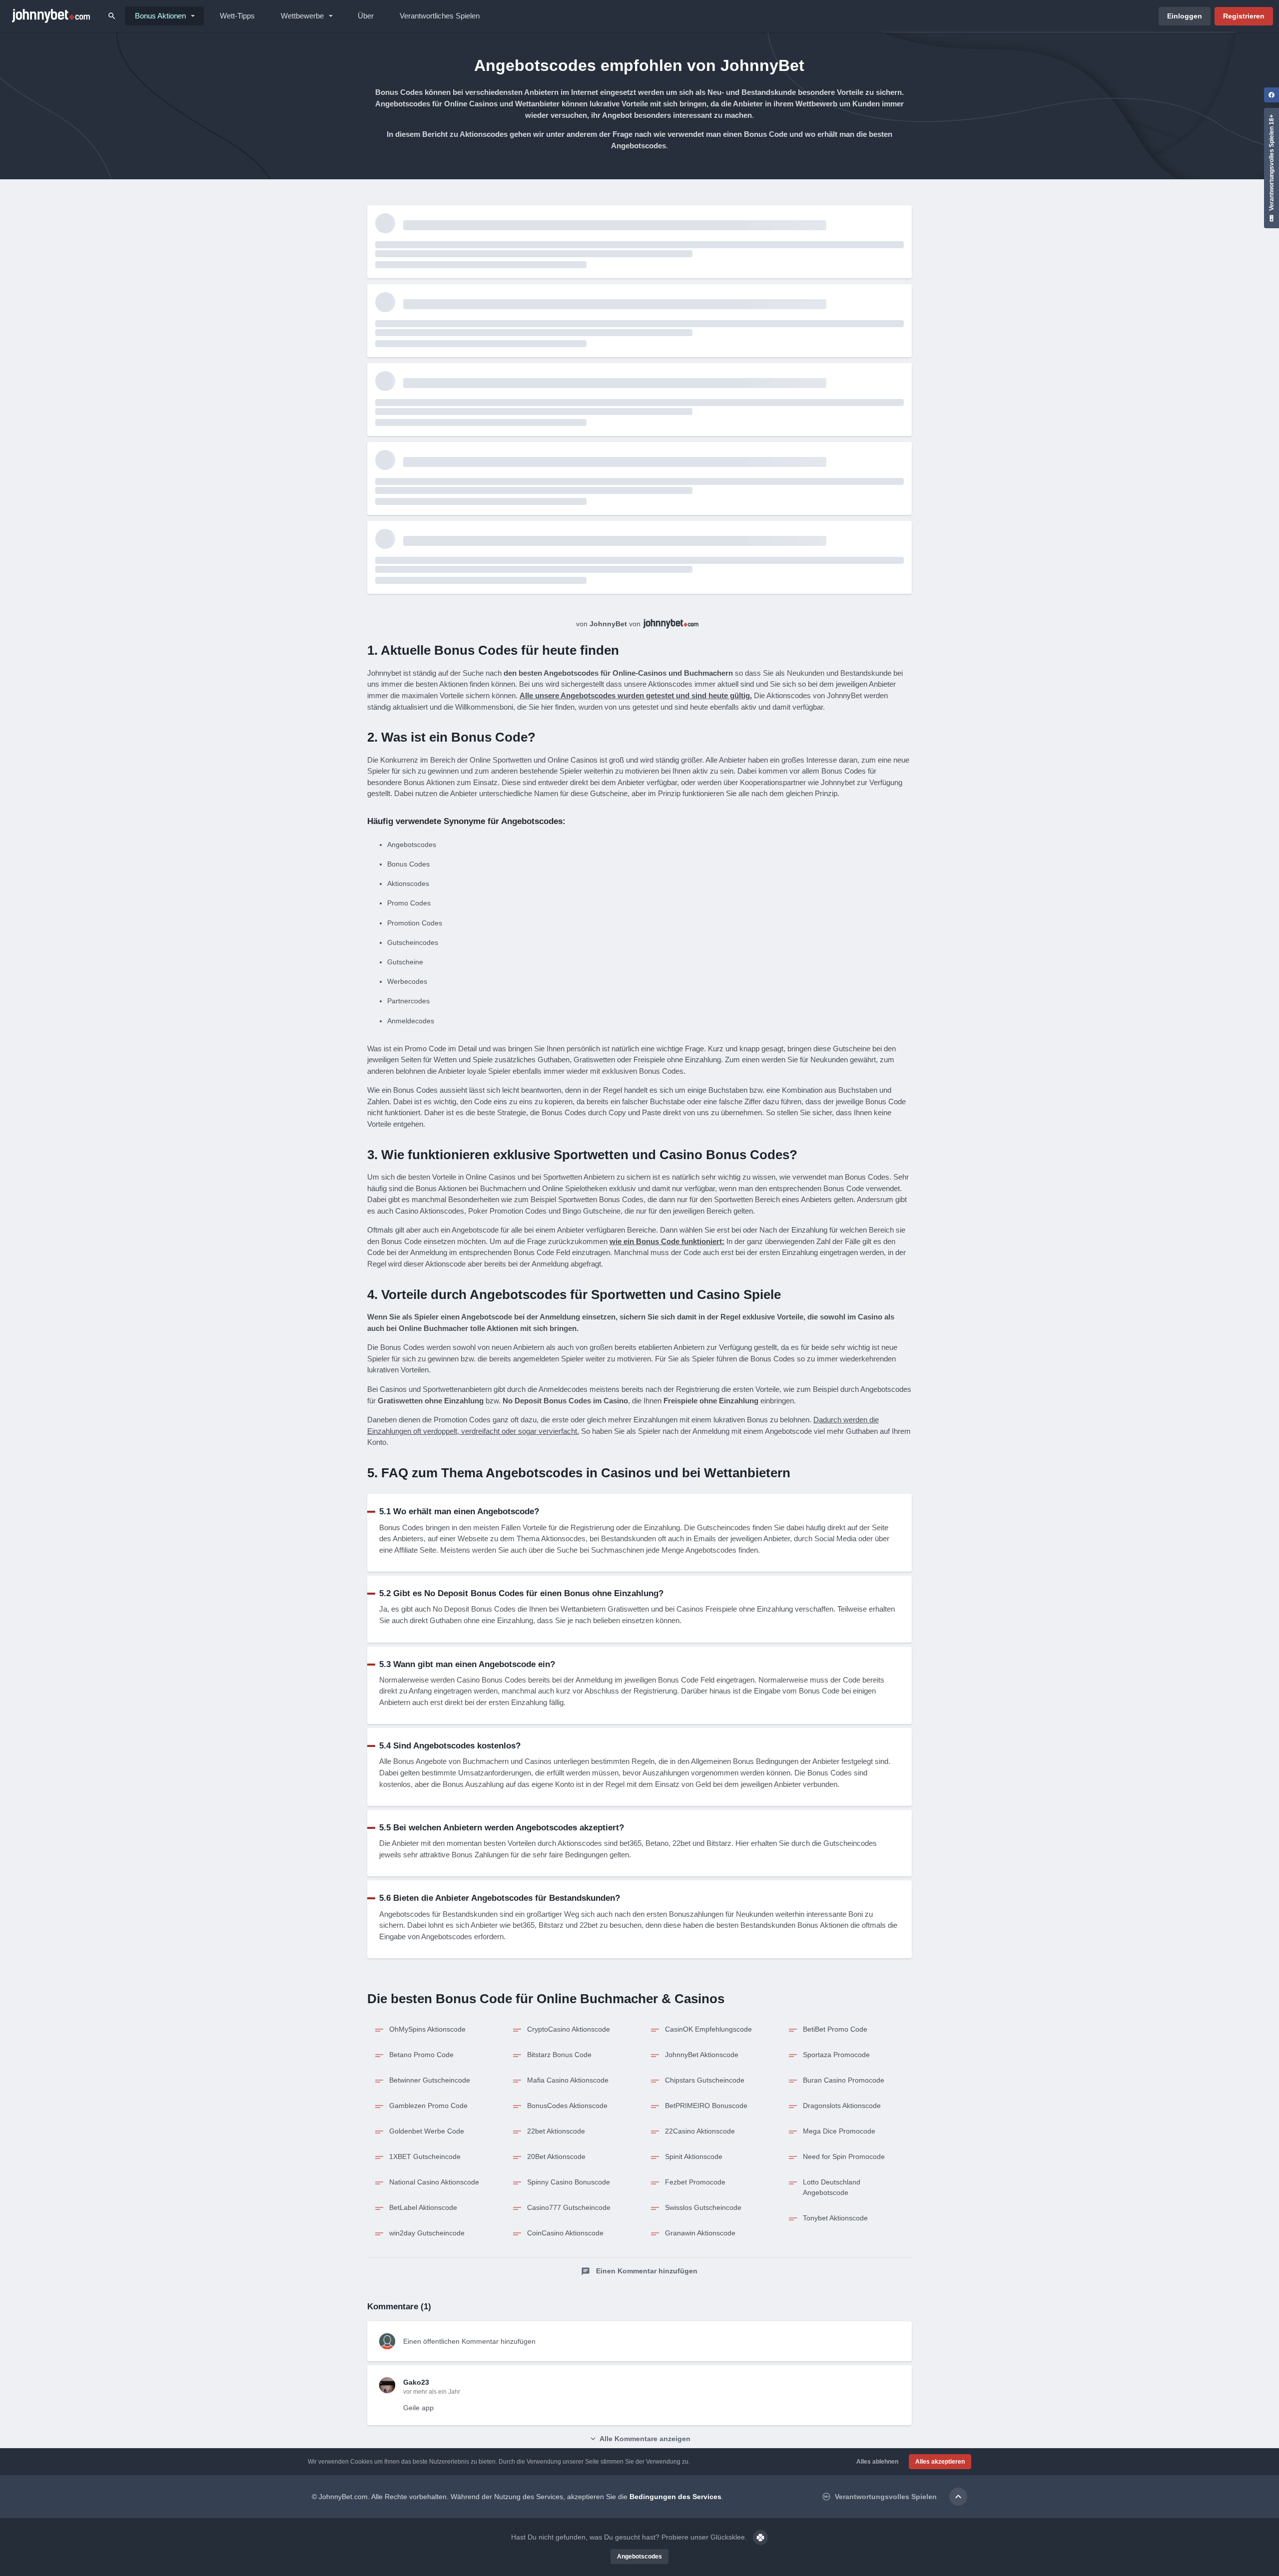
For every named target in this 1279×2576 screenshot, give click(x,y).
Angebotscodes (639, 2557)
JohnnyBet (608, 624)
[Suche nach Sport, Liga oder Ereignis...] (112, 16)
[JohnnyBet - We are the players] (51, 16)
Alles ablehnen (877, 2462)
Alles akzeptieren (940, 2462)
